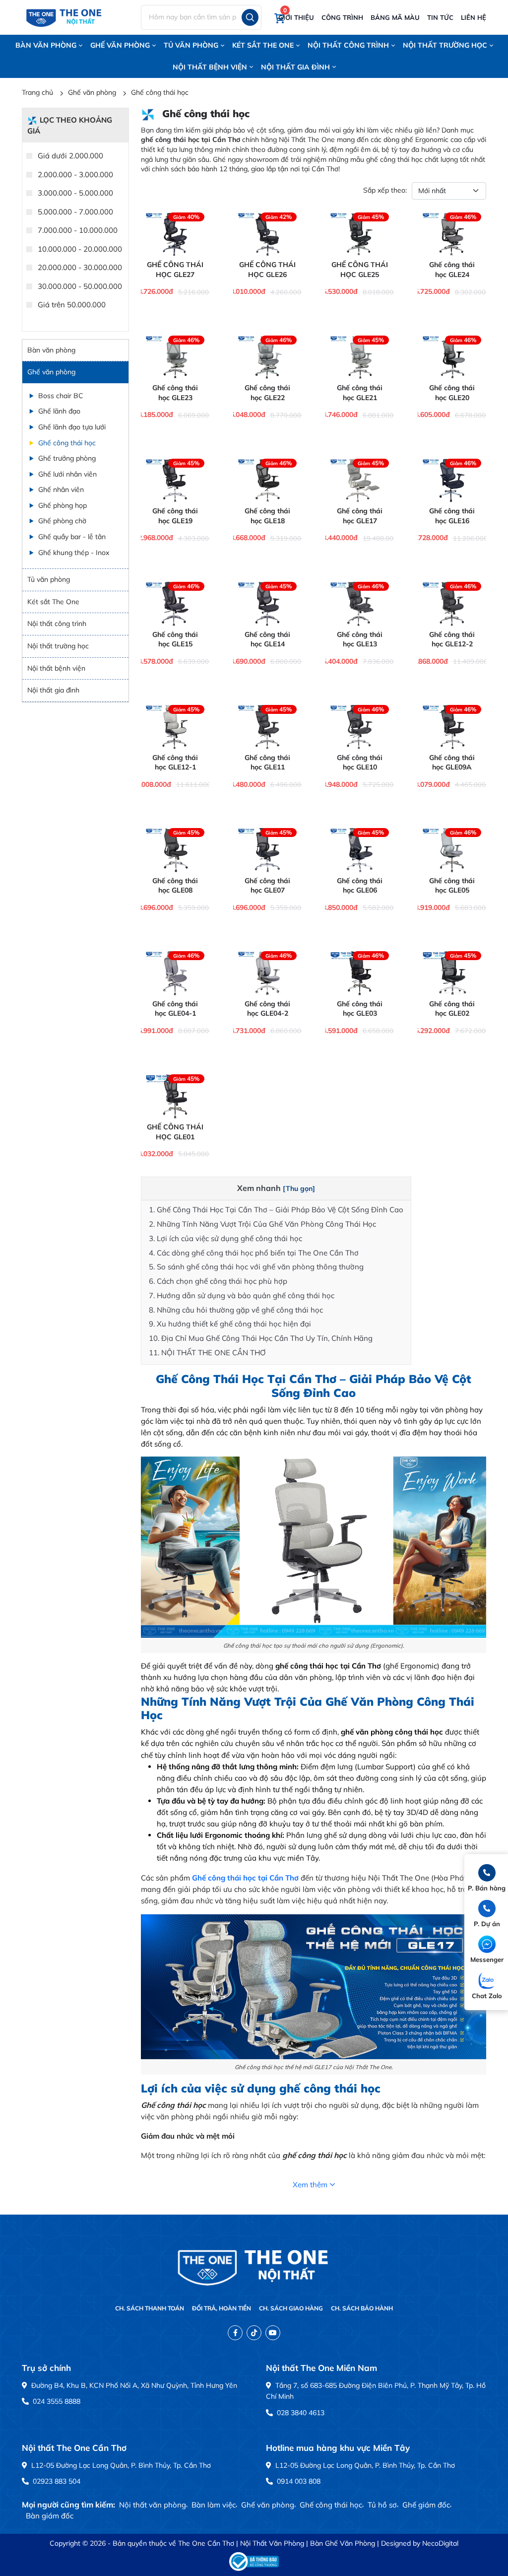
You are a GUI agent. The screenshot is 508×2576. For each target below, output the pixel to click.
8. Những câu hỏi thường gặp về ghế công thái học (236, 1310)
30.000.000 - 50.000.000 (79, 286)
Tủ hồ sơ (382, 2505)
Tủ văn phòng (191, 45)
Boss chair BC (61, 396)
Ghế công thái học (160, 92)
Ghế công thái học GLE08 (175, 886)
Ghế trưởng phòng (67, 458)
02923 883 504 (56, 2481)
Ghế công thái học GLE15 (175, 639)
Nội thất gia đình (295, 67)
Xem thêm (310, 2185)
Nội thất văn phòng (153, 2505)
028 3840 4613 (300, 2413)
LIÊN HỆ (474, 17)
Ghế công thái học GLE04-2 (267, 1009)
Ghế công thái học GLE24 (452, 270)
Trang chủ (37, 92)
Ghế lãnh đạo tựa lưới (72, 427)
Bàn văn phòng (46, 45)
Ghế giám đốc (426, 2505)
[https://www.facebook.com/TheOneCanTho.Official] (235, 2333)
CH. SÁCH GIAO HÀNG (291, 2308)
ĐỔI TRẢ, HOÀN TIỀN (222, 2308)
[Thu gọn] (299, 1188)
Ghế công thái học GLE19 (175, 516)
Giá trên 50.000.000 (71, 305)
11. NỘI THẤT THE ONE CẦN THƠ (207, 1353)
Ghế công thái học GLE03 (360, 1009)
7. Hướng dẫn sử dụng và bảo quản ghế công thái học (242, 1295)
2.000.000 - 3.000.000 (74, 174)
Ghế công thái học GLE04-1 (175, 1009)
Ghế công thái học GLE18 (267, 516)
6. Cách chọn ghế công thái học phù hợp (218, 1281)
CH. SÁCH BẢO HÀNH (362, 2308)
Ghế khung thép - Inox (74, 553)
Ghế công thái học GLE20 (452, 393)
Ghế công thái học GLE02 (452, 1009)
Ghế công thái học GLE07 (267, 886)
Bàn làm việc (214, 2505)
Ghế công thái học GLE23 (175, 393)
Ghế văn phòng (120, 45)
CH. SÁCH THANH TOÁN (150, 2308)
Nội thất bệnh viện (210, 67)
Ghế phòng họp (63, 505)
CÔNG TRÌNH (342, 17)
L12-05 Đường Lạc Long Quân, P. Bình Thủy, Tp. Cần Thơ (120, 2465)
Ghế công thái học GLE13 (360, 639)
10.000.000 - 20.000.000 (79, 249)
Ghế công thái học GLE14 (267, 639)
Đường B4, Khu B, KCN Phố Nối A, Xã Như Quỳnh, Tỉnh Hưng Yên (133, 2385)
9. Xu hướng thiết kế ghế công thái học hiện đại (230, 1324)
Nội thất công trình (348, 45)
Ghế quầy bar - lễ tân (72, 537)
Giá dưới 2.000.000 (69, 156)
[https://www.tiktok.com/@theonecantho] (254, 2333)
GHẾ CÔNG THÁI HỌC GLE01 (175, 1132)
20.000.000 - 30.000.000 (79, 267)
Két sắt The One (263, 45)
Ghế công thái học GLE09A (452, 763)
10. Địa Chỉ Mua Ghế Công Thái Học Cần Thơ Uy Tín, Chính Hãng (261, 1338)
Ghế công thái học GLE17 (360, 516)
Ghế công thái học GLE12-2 (452, 639)
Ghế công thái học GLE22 (267, 393)
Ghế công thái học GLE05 (452, 886)
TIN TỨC (440, 17)
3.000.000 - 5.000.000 (74, 193)
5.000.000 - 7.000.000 (74, 212)
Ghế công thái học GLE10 (360, 763)
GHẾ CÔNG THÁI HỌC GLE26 (267, 270)
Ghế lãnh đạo (59, 411)
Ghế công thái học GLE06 (360, 886)
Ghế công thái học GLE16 (452, 516)
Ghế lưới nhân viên (67, 474)
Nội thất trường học (445, 45)
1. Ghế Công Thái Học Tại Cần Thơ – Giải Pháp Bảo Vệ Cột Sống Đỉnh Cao (276, 1210)
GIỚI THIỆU (296, 17)
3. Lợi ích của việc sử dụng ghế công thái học (225, 1238)
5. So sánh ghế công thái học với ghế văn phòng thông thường (256, 1267)
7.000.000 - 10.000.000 (77, 230)
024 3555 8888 (56, 2401)
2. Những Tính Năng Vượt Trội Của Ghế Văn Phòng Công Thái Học (262, 1224)
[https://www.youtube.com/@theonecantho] (273, 2333)
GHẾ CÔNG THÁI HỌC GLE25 (360, 270)
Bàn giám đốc (50, 2516)
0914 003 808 (298, 2481)
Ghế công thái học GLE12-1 (175, 763)
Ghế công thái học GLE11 (267, 763)
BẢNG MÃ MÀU (395, 17)
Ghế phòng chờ (62, 521)
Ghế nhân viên (61, 489)
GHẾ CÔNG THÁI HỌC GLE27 (175, 270)
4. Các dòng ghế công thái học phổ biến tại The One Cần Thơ (254, 1253)
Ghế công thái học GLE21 (360, 393)
